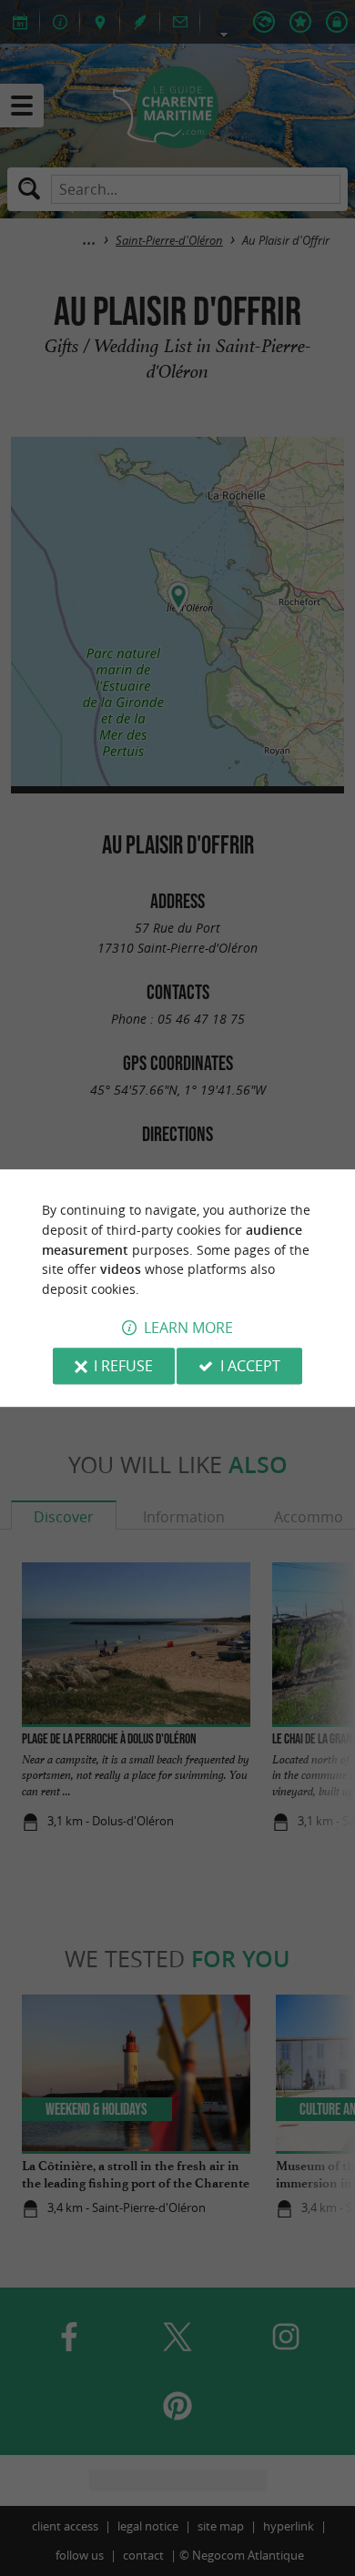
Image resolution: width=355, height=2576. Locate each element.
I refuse (123, 1366)
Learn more (188, 1328)
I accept (250, 1366)
